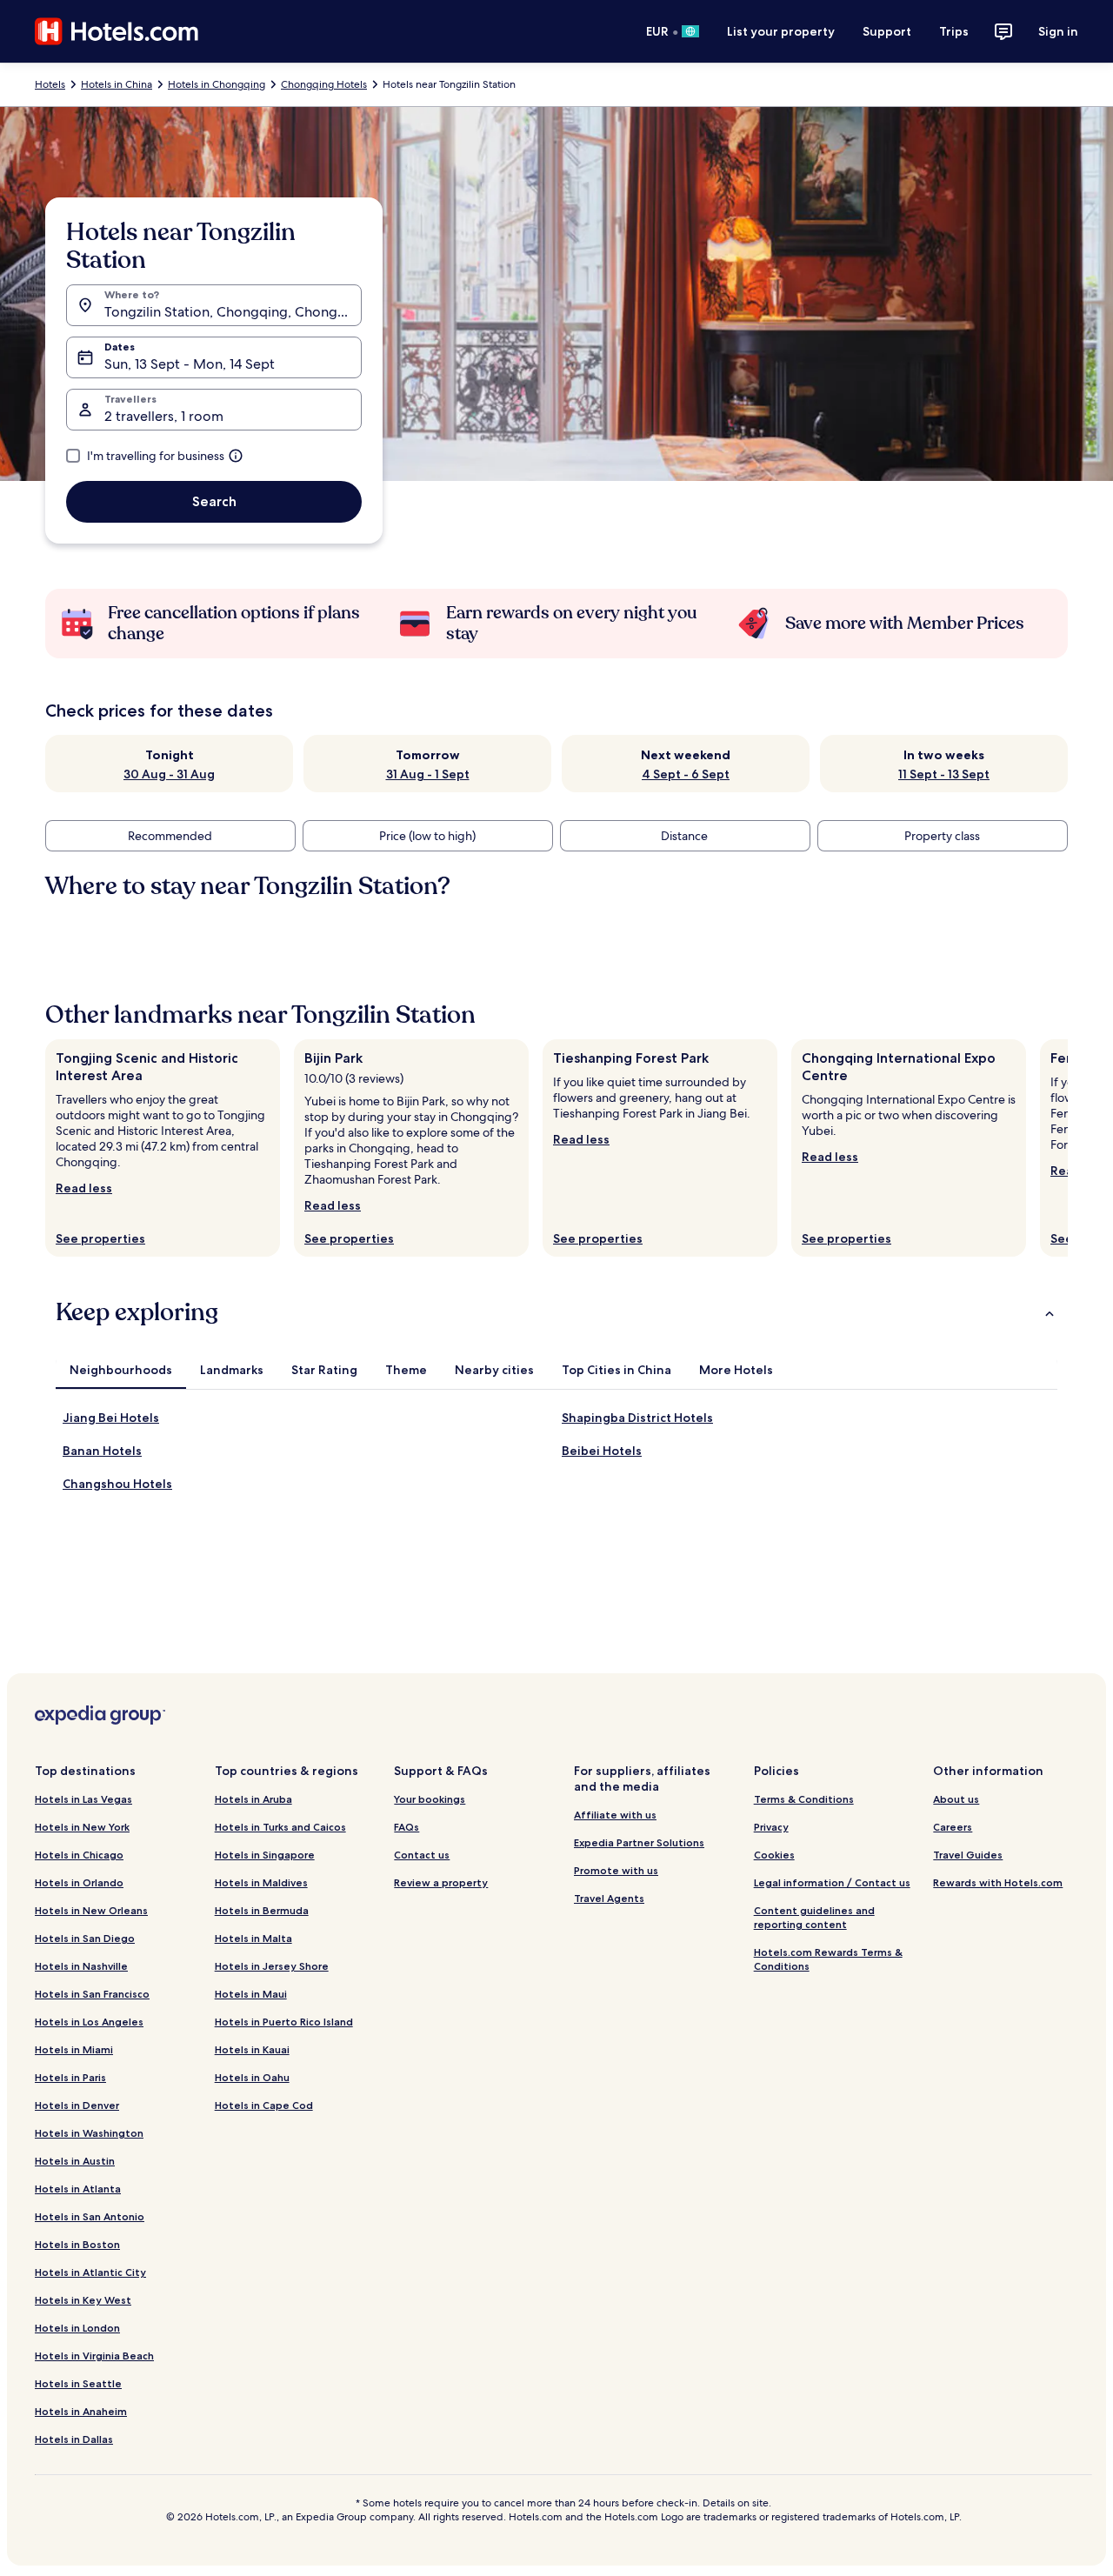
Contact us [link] (422, 1855)
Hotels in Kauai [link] (252, 2049)
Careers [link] (953, 1827)
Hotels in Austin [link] (75, 2161)
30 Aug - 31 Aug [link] (169, 774)
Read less (84, 1188)
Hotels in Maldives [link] (261, 1882)
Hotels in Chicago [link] (79, 1855)
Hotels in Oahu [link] (252, 2077)
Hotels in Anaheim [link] (81, 2411)
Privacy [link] (771, 1827)
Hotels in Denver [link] (77, 2105)
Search (214, 501)
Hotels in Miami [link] (74, 2049)
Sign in (1058, 31)
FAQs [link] (407, 1827)
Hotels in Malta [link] (253, 1938)
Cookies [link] (774, 1855)
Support (887, 31)
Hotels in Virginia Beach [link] (94, 2356)
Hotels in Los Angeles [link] (89, 2022)
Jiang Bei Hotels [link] (111, 1418)
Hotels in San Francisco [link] (92, 1994)
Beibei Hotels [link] (602, 1451)
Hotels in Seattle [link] (78, 2383)
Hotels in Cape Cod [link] (264, 2105)
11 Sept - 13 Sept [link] (944, 774)
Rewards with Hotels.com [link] (998, 1882)
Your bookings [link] (430, 1799)
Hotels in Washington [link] (89, 2133)
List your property (781, 31)
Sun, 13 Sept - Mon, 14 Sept (190, 364)
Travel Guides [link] (968, 1855)
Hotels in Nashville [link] (81, 1966)
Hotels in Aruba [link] (253, 1799)
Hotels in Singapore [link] (265, 1855)
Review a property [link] (441, 1882)
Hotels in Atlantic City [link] (90, 2272)
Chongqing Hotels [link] (324, 84)
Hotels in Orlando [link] (79, 1882)
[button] (556, 1312)
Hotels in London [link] (77, 2328)
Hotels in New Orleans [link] (91, 1910)
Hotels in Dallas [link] (74, 2439)
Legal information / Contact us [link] (832, 1882)
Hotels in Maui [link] (251, 1994)
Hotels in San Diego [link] (85, 1938)
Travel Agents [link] (609, 1898)
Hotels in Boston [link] (77, 2244)
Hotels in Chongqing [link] (217, 84)
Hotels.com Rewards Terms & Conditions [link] (828, 1959)
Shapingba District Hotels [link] (637, 1418)
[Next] (1068, 1148)
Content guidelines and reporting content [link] (814, 1917)
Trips (954, 31)
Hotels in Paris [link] (70, 2077)
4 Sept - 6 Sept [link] (686, 774)
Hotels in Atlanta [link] (78, 2189)
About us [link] (956, 1799)
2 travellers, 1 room (164, 416)
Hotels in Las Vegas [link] (83, 1799)
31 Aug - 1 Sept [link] (428, 774)
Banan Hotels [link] (102, 1451)
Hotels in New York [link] (82, 1827)
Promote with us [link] (616, 1870)
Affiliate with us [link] (615, 1815)
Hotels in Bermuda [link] (262, 1910)
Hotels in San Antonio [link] (90, 2216)
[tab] (121, 1370)
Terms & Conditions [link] (804, 1799)
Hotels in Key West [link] (83, 2300)
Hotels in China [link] (117, 84)
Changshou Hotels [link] (117, 1484)
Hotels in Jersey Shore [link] (272, 1966)
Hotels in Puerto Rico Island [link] (284, 2022)
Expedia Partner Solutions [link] (639, 1842)
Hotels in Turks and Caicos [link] (280, 1827)
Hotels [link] (50, 84)
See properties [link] (100, 1238)
